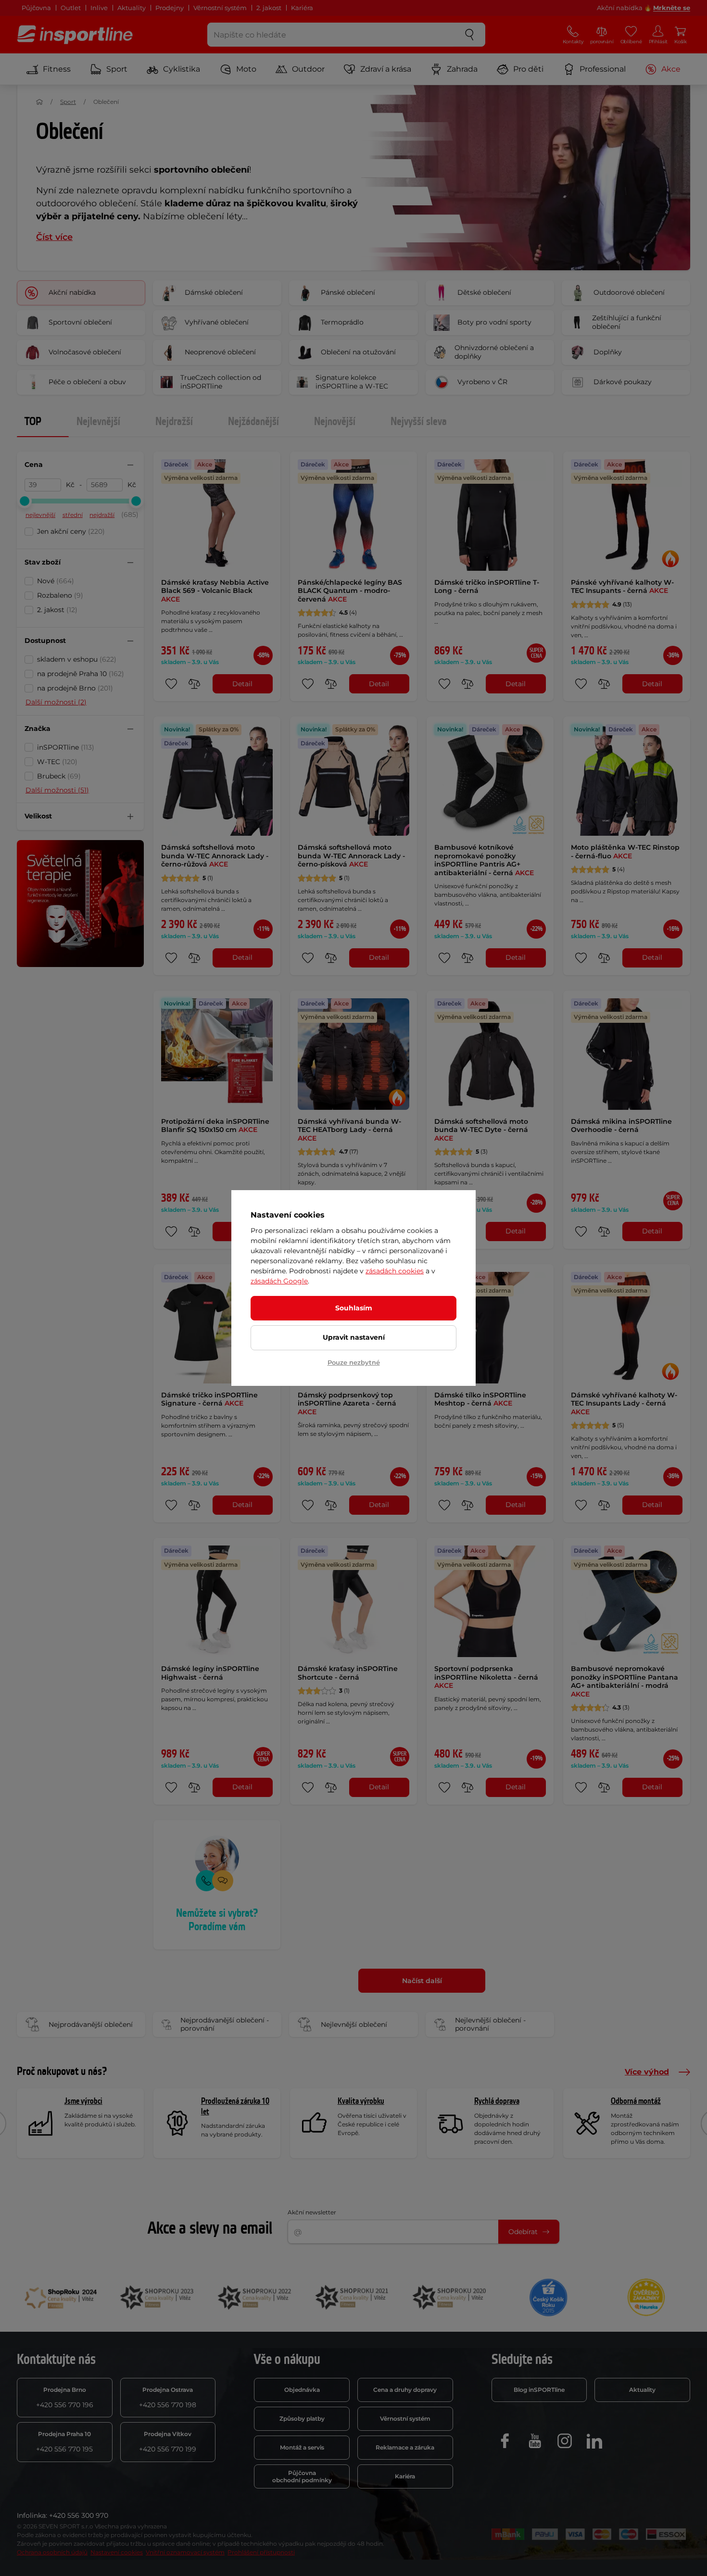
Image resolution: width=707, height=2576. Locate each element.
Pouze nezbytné (354, 1362)
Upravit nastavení (354, 1337)
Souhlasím (354, 1308)
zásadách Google (279, 1281)
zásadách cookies (395, 1271)
